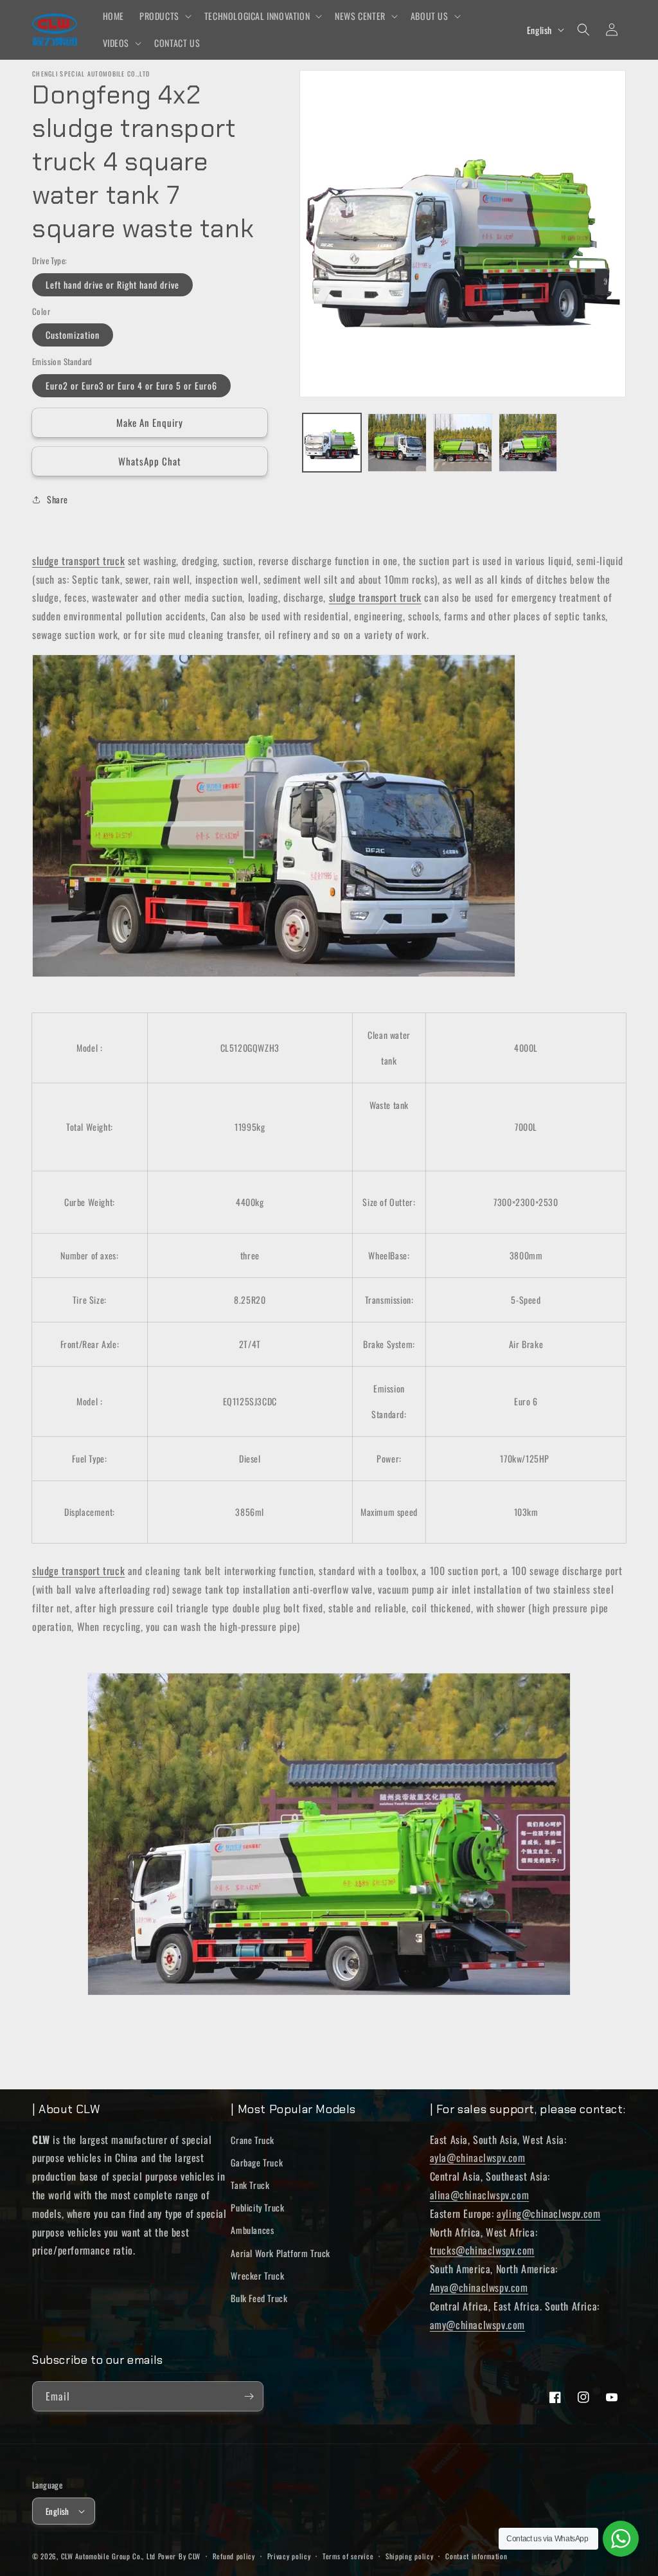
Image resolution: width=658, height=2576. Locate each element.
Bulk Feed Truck (259, 2298)
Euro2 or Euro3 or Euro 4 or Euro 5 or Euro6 (131, 385)
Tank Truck (250, 2185)
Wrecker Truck (257, 2275)
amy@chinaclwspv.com (477, 2325)
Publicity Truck (257, 2207)
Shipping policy (410, 2556)
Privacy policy (289, 2556)
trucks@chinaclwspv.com (482, 2250)
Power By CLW (179, 2556)
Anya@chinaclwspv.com (479, 2287)
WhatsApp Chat (150, 461)
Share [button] (58, 499)
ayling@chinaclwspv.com (548, 2213)
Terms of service (348, 2556)
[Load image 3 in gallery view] (463, 443)
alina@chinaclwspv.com (480, 2195)
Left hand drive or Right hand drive (112, 284)
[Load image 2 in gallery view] (397, 443)
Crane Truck (253, 2140)
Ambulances (252, 2230)
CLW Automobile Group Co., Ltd (108, 2556)
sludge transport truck (78, 561)
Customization (73, 335)
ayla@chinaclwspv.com (478, 2157)
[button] (164, 16)
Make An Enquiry (150, 422)
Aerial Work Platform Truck (280, 2253)
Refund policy (234, 2556)
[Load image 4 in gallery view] (528, 443)
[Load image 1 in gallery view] (332, 443)
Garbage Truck (257, 2162)
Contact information (476, 2556)
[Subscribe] (249, 2396)
